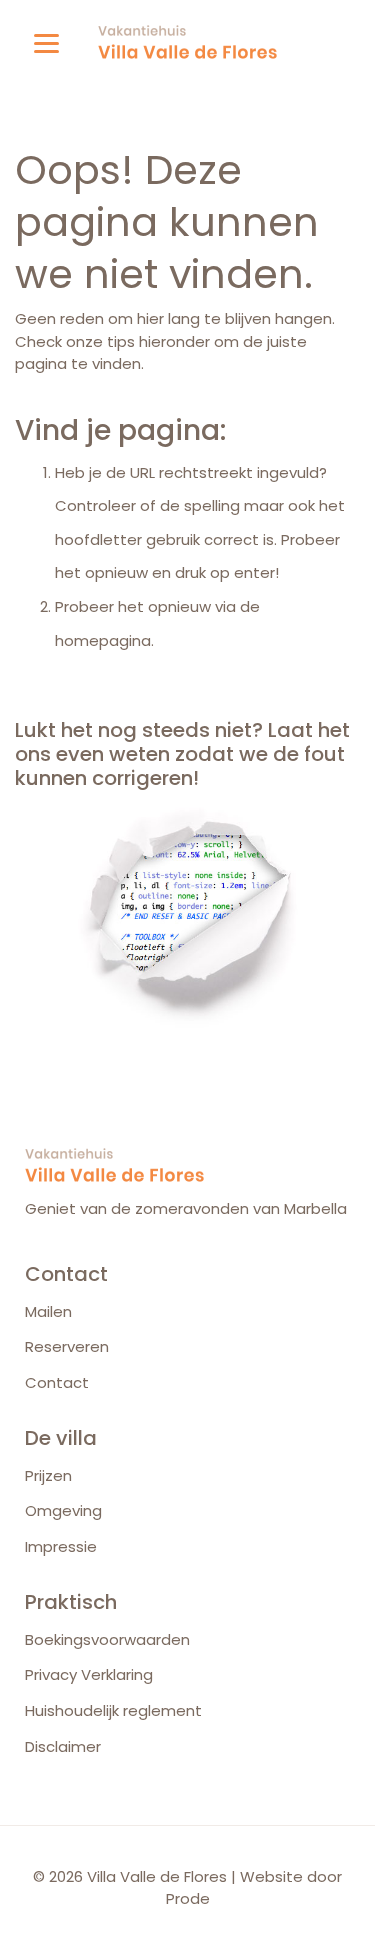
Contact (57, 1382)
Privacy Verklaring (89, 1674)
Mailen (48, 1311)
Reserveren (67, 1346)
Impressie (61, 1546)
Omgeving (63, 1510)
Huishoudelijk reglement (113, 1710)
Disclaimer (63, 1746)
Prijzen (48, 1475)
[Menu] (46, 42)
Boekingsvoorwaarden (107, 1639)
